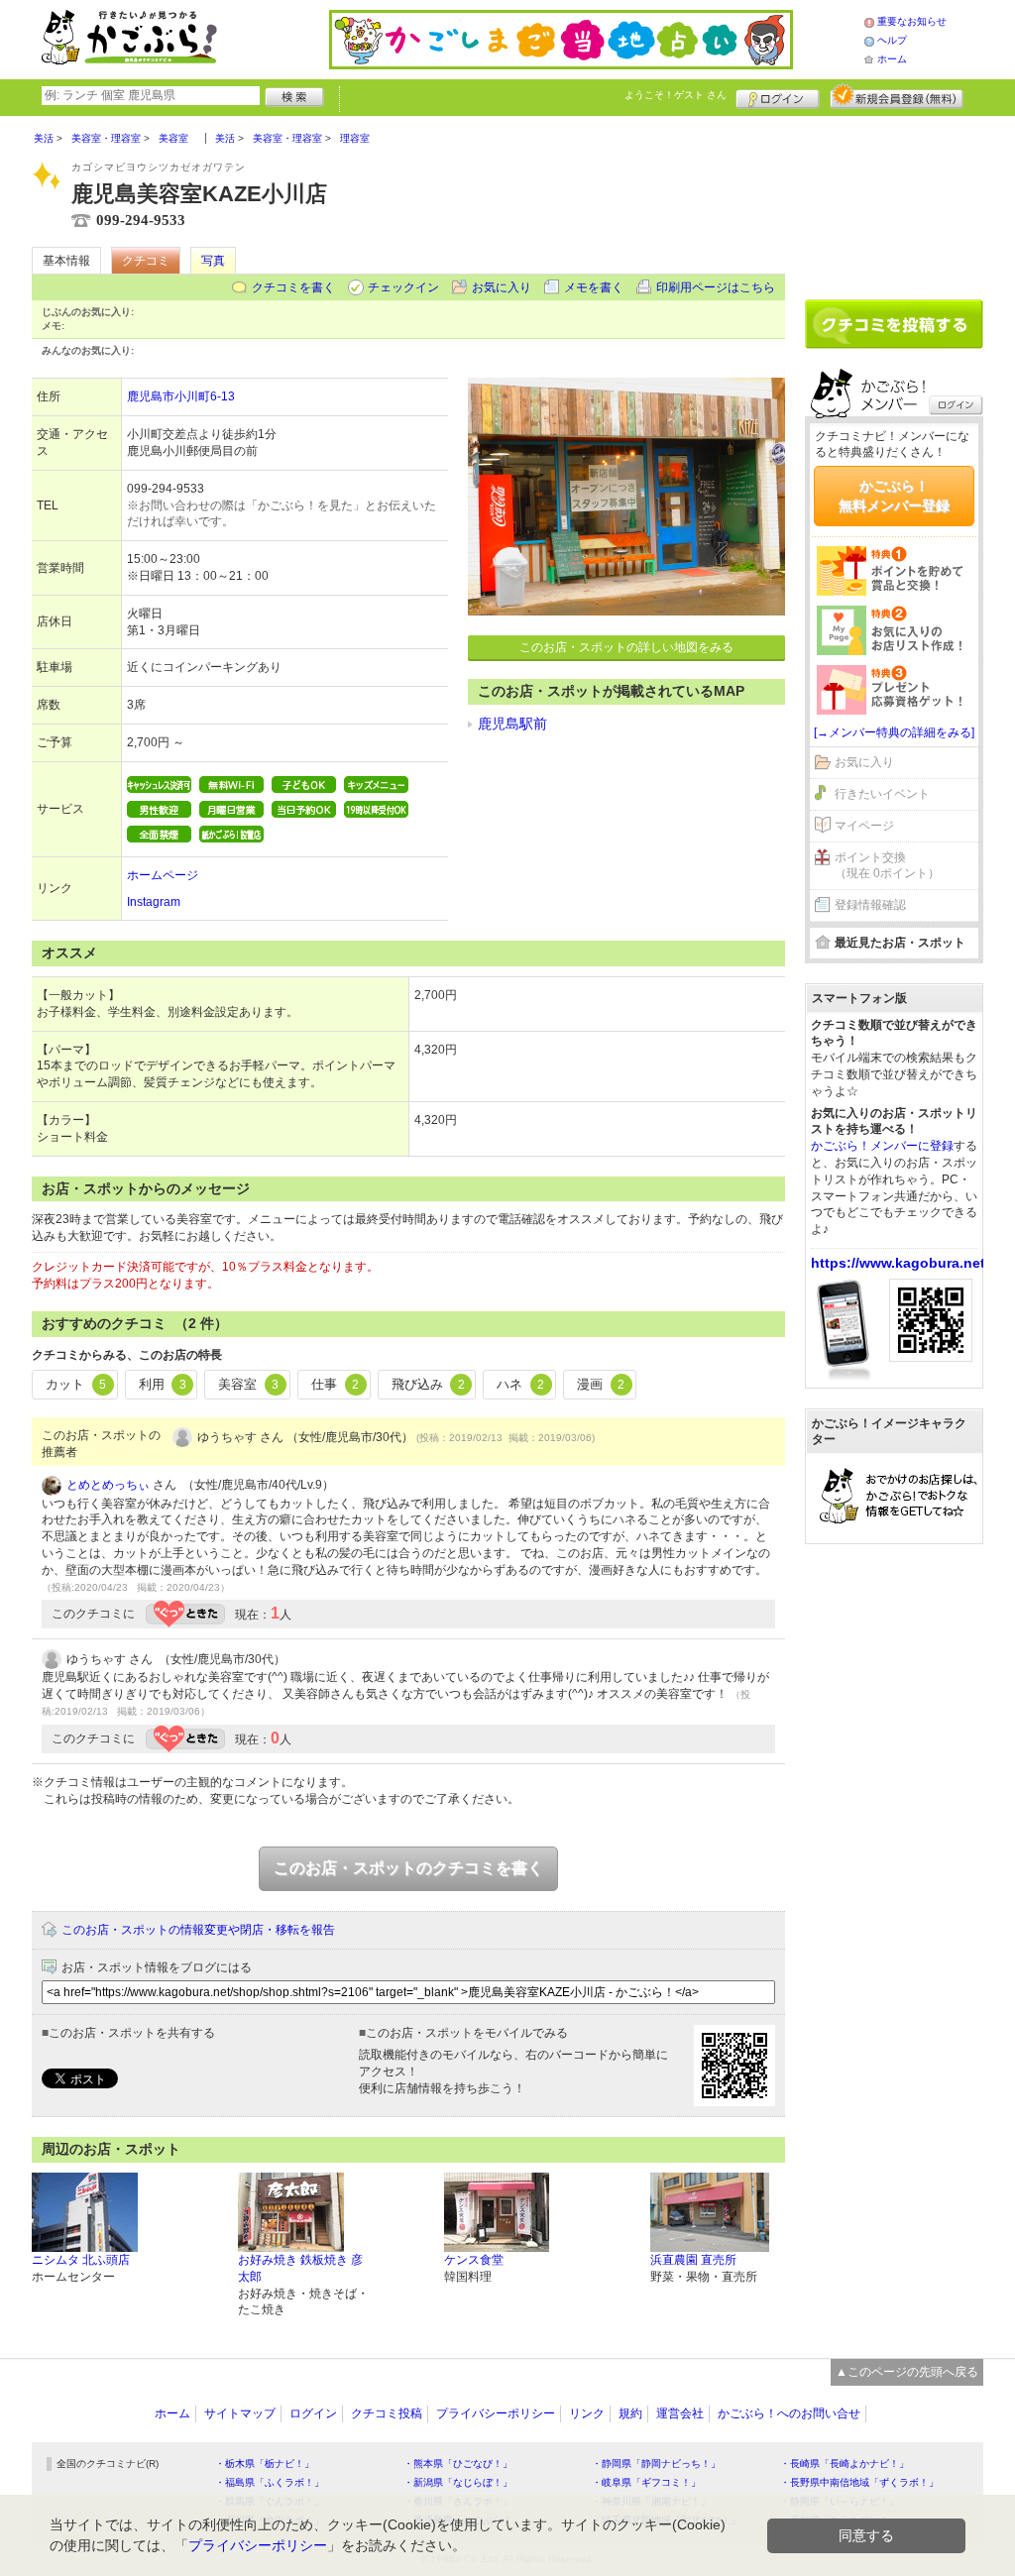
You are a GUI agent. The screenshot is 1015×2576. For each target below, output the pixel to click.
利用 (163, 1384)
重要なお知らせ (912, 21)
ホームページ (163, 875)
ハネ (520, 1384)
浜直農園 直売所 (693, 2260)
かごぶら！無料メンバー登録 (894, 496)
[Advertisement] (894, 200)
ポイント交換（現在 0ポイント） (887, 866)
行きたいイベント (882, 794)
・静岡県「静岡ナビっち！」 (656, 2464)
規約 (630, 2413)
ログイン (778, 96)
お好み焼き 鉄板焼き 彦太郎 (300, 2268)
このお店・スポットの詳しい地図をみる (626, 647)
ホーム (892, 59)
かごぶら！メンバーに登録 (882, 1146)
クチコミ (146, 261)
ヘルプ (892, 40)
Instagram (154, 902)
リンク (587, 2413)
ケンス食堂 (474, 2260)
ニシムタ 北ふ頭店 (81, 2260)
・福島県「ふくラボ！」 (270, 2482)
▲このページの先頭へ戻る (907, 2372)
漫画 (601, 1384)
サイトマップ (240, 2413)
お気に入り (502, 287)
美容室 (248, 1384)
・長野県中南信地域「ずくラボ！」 (859, 2482)
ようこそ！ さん (676, 95)
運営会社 (680, 2413)
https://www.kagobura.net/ (900, 1263)
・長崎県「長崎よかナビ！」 (845, 2464)
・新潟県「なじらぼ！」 (458, 2482)
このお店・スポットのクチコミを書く (408, 1868)
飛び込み (428, 1384)
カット (76, 1384)
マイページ (864, 826)
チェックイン (403, 287)
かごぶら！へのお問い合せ (789, 2413)
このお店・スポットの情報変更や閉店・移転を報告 (198, 1930)
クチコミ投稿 (387, 2413)
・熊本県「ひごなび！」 (458, 2464)
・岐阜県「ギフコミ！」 (646, 2482)
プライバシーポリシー (496, 2413)
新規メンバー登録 (897, 96)
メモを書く (594, 287)
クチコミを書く (293, 287)
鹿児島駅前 (512, 724)
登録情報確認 (870, 905)
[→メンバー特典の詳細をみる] (894, 732)
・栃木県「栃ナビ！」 (265, 2464)
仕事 (335, 1384)
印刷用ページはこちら (716, 287)
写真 (213, 261)
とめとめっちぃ (108, 1485)
